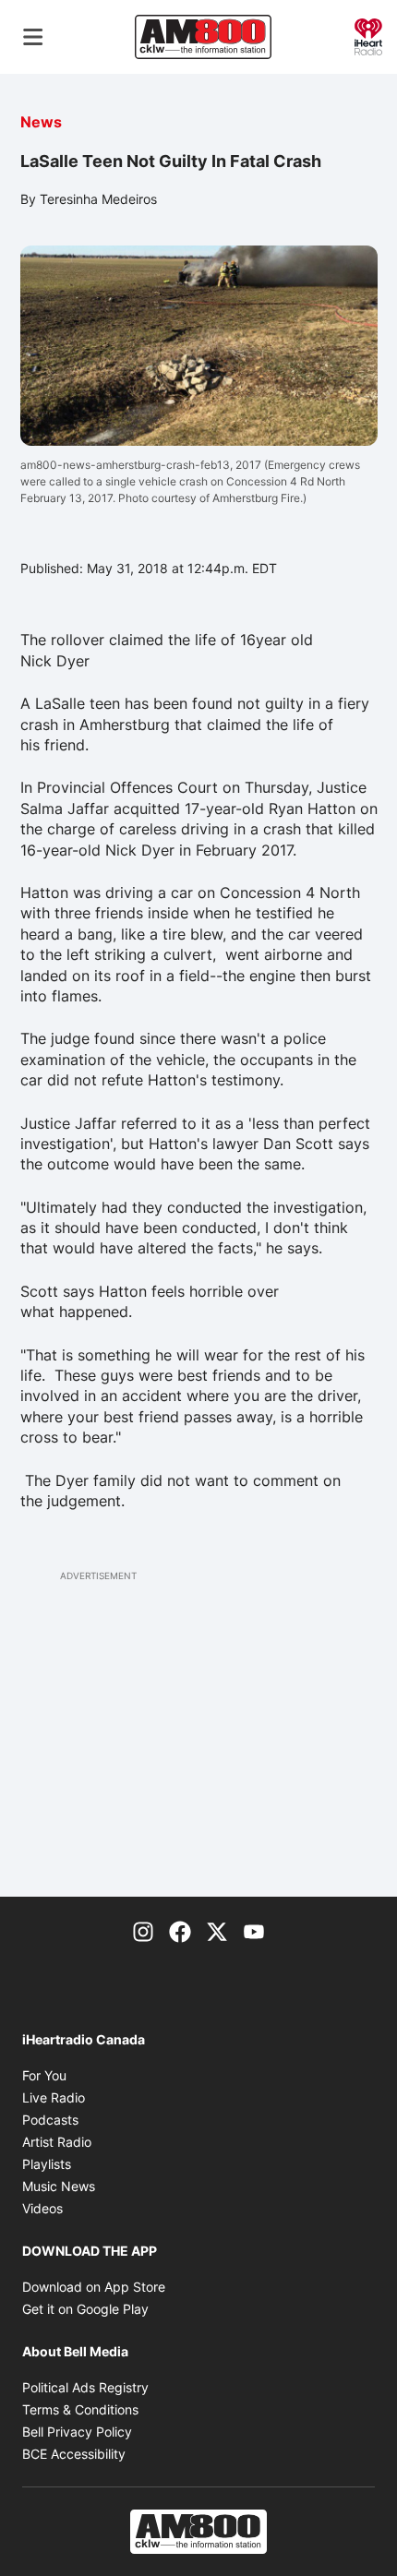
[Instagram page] (143, 1930)
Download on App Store (94, 2287)
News (41, 122)
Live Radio (54, 2097)
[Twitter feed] (217, 1930)
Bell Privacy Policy (77, 2432)
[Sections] (33, 37)
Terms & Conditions (80, 2409)
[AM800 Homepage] (203, 37)
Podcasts (50, 2120)
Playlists (47, 2164)
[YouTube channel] (254, 1930)
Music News (59, 2186)
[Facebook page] (180, 1930)
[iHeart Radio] (368, 35)
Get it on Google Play (85, 2309)
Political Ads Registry (85, 2387)
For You (44, 2075)
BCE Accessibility (74, 2454)
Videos (42, 2208)
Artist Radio (57, 2142)
